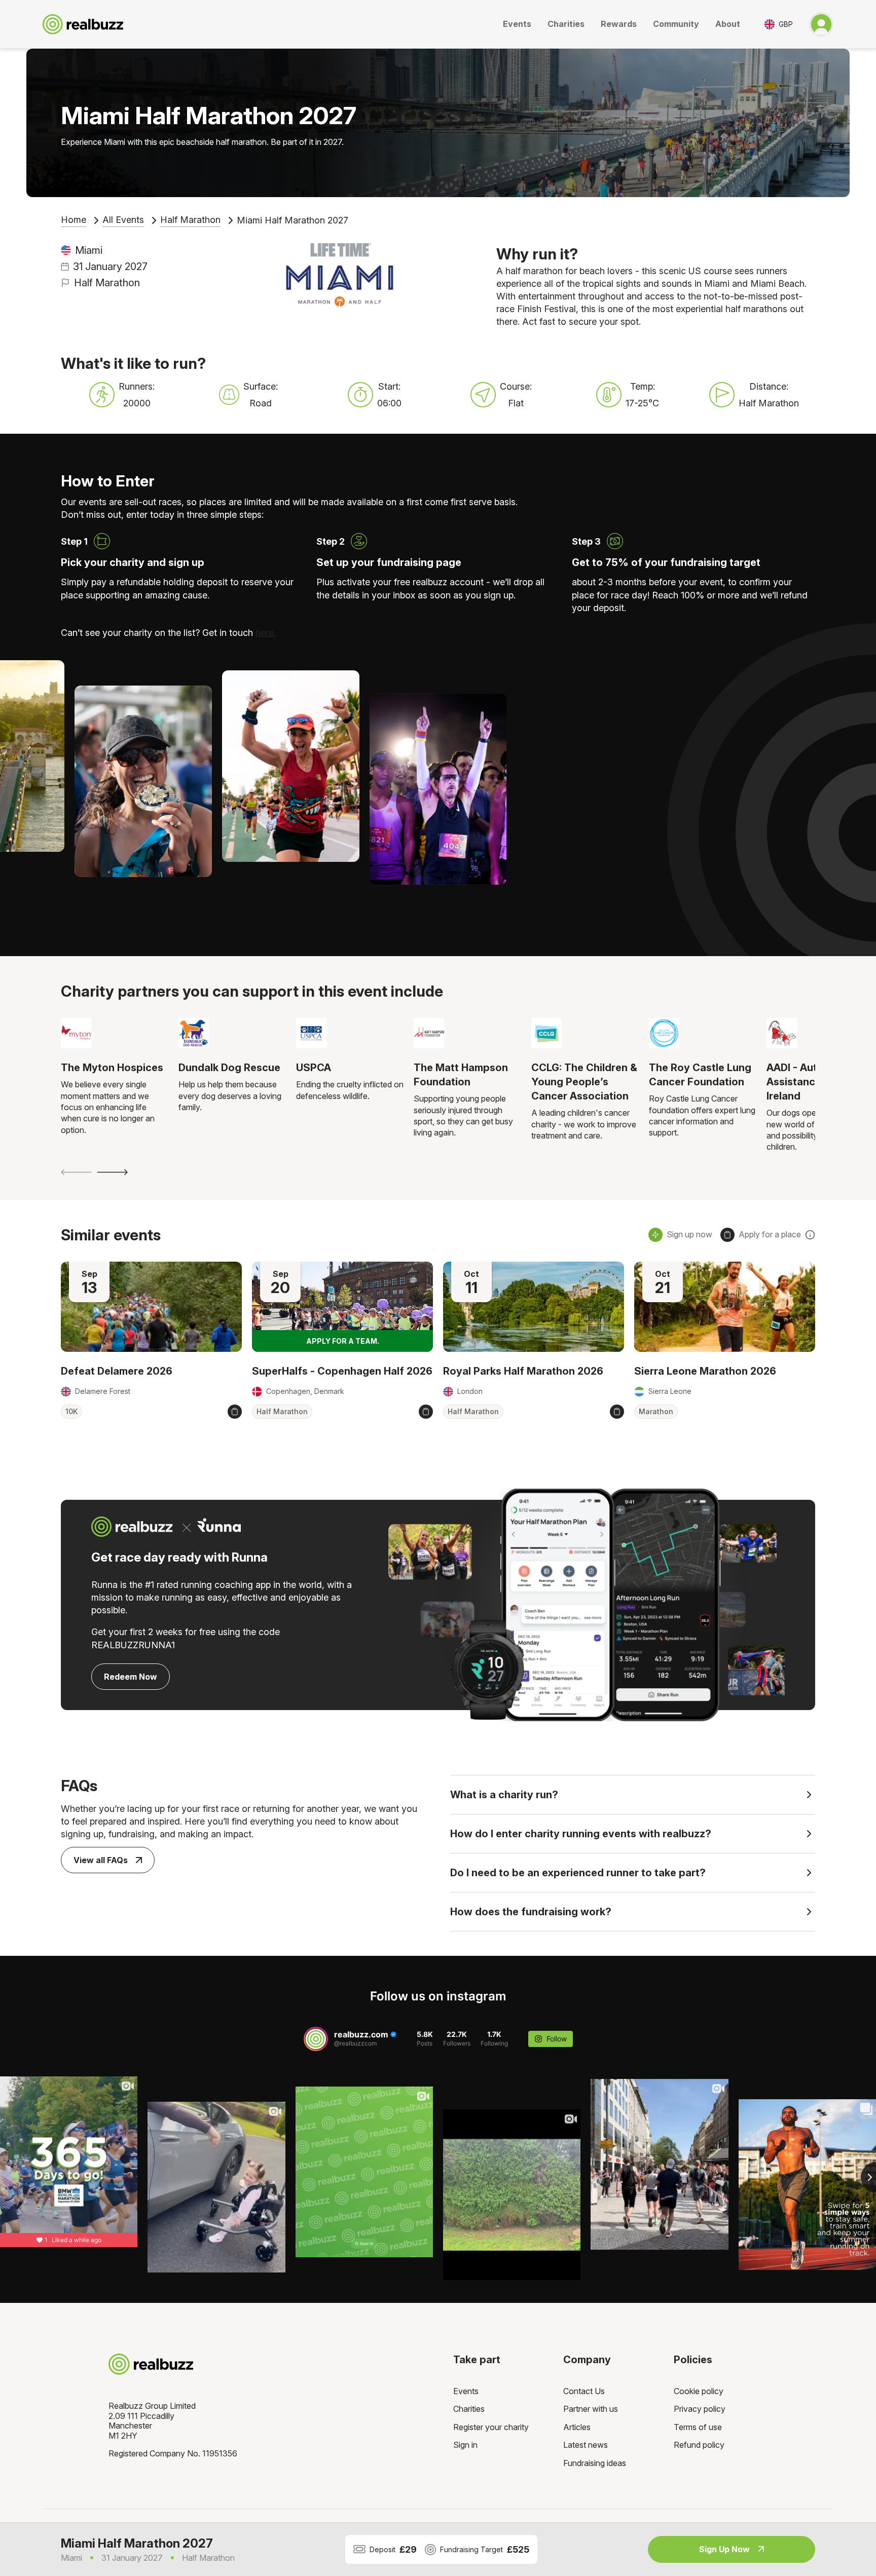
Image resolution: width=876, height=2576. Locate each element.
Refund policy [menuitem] (699, 2445)
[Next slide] (113, 1172)
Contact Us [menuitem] (584, 2391)
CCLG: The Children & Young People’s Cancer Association (584, 1082)
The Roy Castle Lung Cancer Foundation (700, 1075)
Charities (566, 24)
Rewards (619, 24)
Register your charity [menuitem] (491, 2427)
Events (517, 24)
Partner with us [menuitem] (591, 2409)
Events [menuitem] (466, 2391)
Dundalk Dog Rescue (229, 1068)
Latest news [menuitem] (586, 2445)
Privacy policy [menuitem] (700, 2409)
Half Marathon (190, 220)
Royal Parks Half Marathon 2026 (523, 1371)
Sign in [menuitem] (465, 2445)
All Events (123, 220)
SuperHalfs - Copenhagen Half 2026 (342, 1371)
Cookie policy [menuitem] (699, 2391)
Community (676, 24)
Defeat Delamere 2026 (117, 1371)
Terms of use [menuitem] (698, 2427)
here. (266, 633)
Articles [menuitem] (577, 2427)
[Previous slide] (76, 1172)
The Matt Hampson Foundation (461, 1075)
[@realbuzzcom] (316, 2039)
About (728, 24)
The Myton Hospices (112, 1068)
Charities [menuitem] (469, 2409)
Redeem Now (131, 1677)
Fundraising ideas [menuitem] (595, 2463)
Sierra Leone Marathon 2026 (705, 1371)
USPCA (314, 1068)
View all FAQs (101, 1860)
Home (74, 220)
